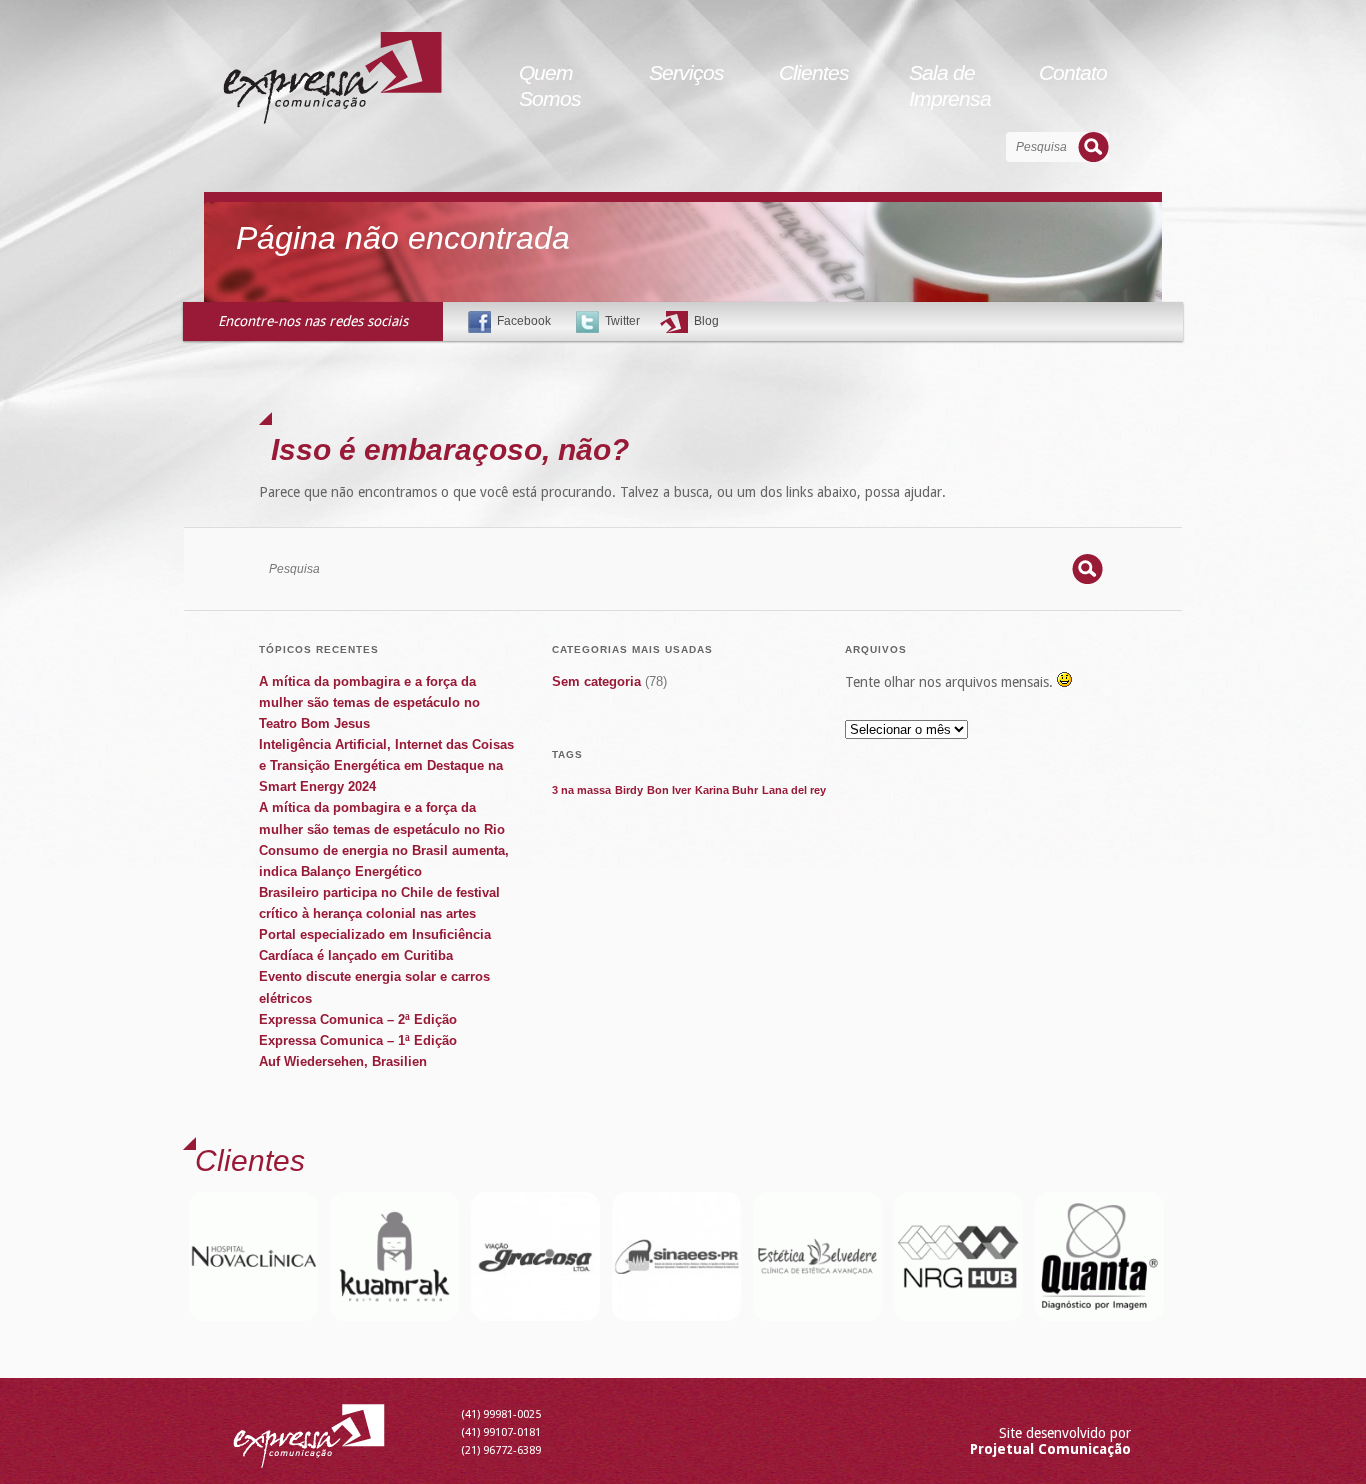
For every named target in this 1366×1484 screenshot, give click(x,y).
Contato (1073, 72)
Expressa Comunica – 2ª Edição (358, 1019)
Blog (706, 321)
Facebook (524, 321)
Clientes (814, 72)
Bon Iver (669, 790)
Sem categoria (596, 681)
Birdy (629, 790)
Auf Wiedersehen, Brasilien (343, 1061)
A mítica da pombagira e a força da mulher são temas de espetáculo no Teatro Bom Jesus (369, 702)
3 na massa (581, 790)
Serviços (686, 72)
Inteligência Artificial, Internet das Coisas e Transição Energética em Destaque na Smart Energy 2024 (386, 765)
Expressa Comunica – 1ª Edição (358, 1040)
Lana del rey (794, 790)
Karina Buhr (726, 790)
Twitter (622, 321)
